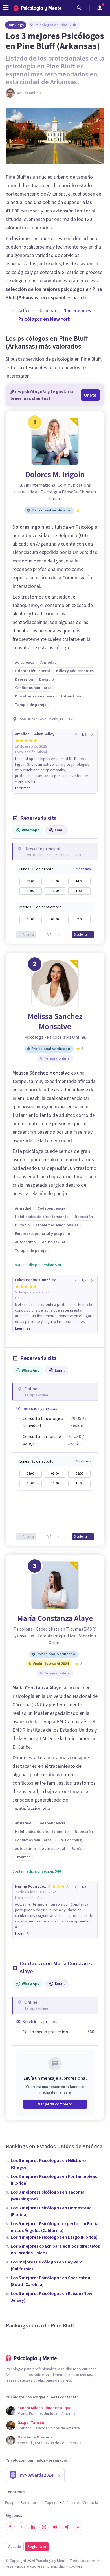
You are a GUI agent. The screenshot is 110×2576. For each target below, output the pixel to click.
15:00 (31, 891)
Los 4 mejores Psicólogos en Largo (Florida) (54, 2237)
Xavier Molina (29, 93)
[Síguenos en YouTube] (55, 2527)
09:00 (31, 1483)
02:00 (79, 919)
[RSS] (78, 2527)
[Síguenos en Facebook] (10, 2527)
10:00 (55, 1483)
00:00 (31, 919)
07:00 (55, 1474)
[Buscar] (79, 8)
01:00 (55, 919)
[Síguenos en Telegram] (67, 2527)
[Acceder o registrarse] (100, 8)
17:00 (79, 891)
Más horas (83, 869)
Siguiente (81, 935)
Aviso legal (36, 2566)
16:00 (55, 891)
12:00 (31, 881)
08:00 (79, 1474)
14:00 (79, 881)
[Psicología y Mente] (38, 8)
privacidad (56, 2566)
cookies (76, 2566)
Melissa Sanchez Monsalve (55, 1022)
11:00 (79, 1483)
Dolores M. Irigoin (55, 475)
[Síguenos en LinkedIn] (33, 2527)
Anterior (28, 935)
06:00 (31, 1474)
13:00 (55, 881)
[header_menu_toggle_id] (6, 8)
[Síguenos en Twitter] (21, 2527)
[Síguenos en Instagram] (44, 2527)
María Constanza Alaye (55, 1618)
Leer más (23, 788)
